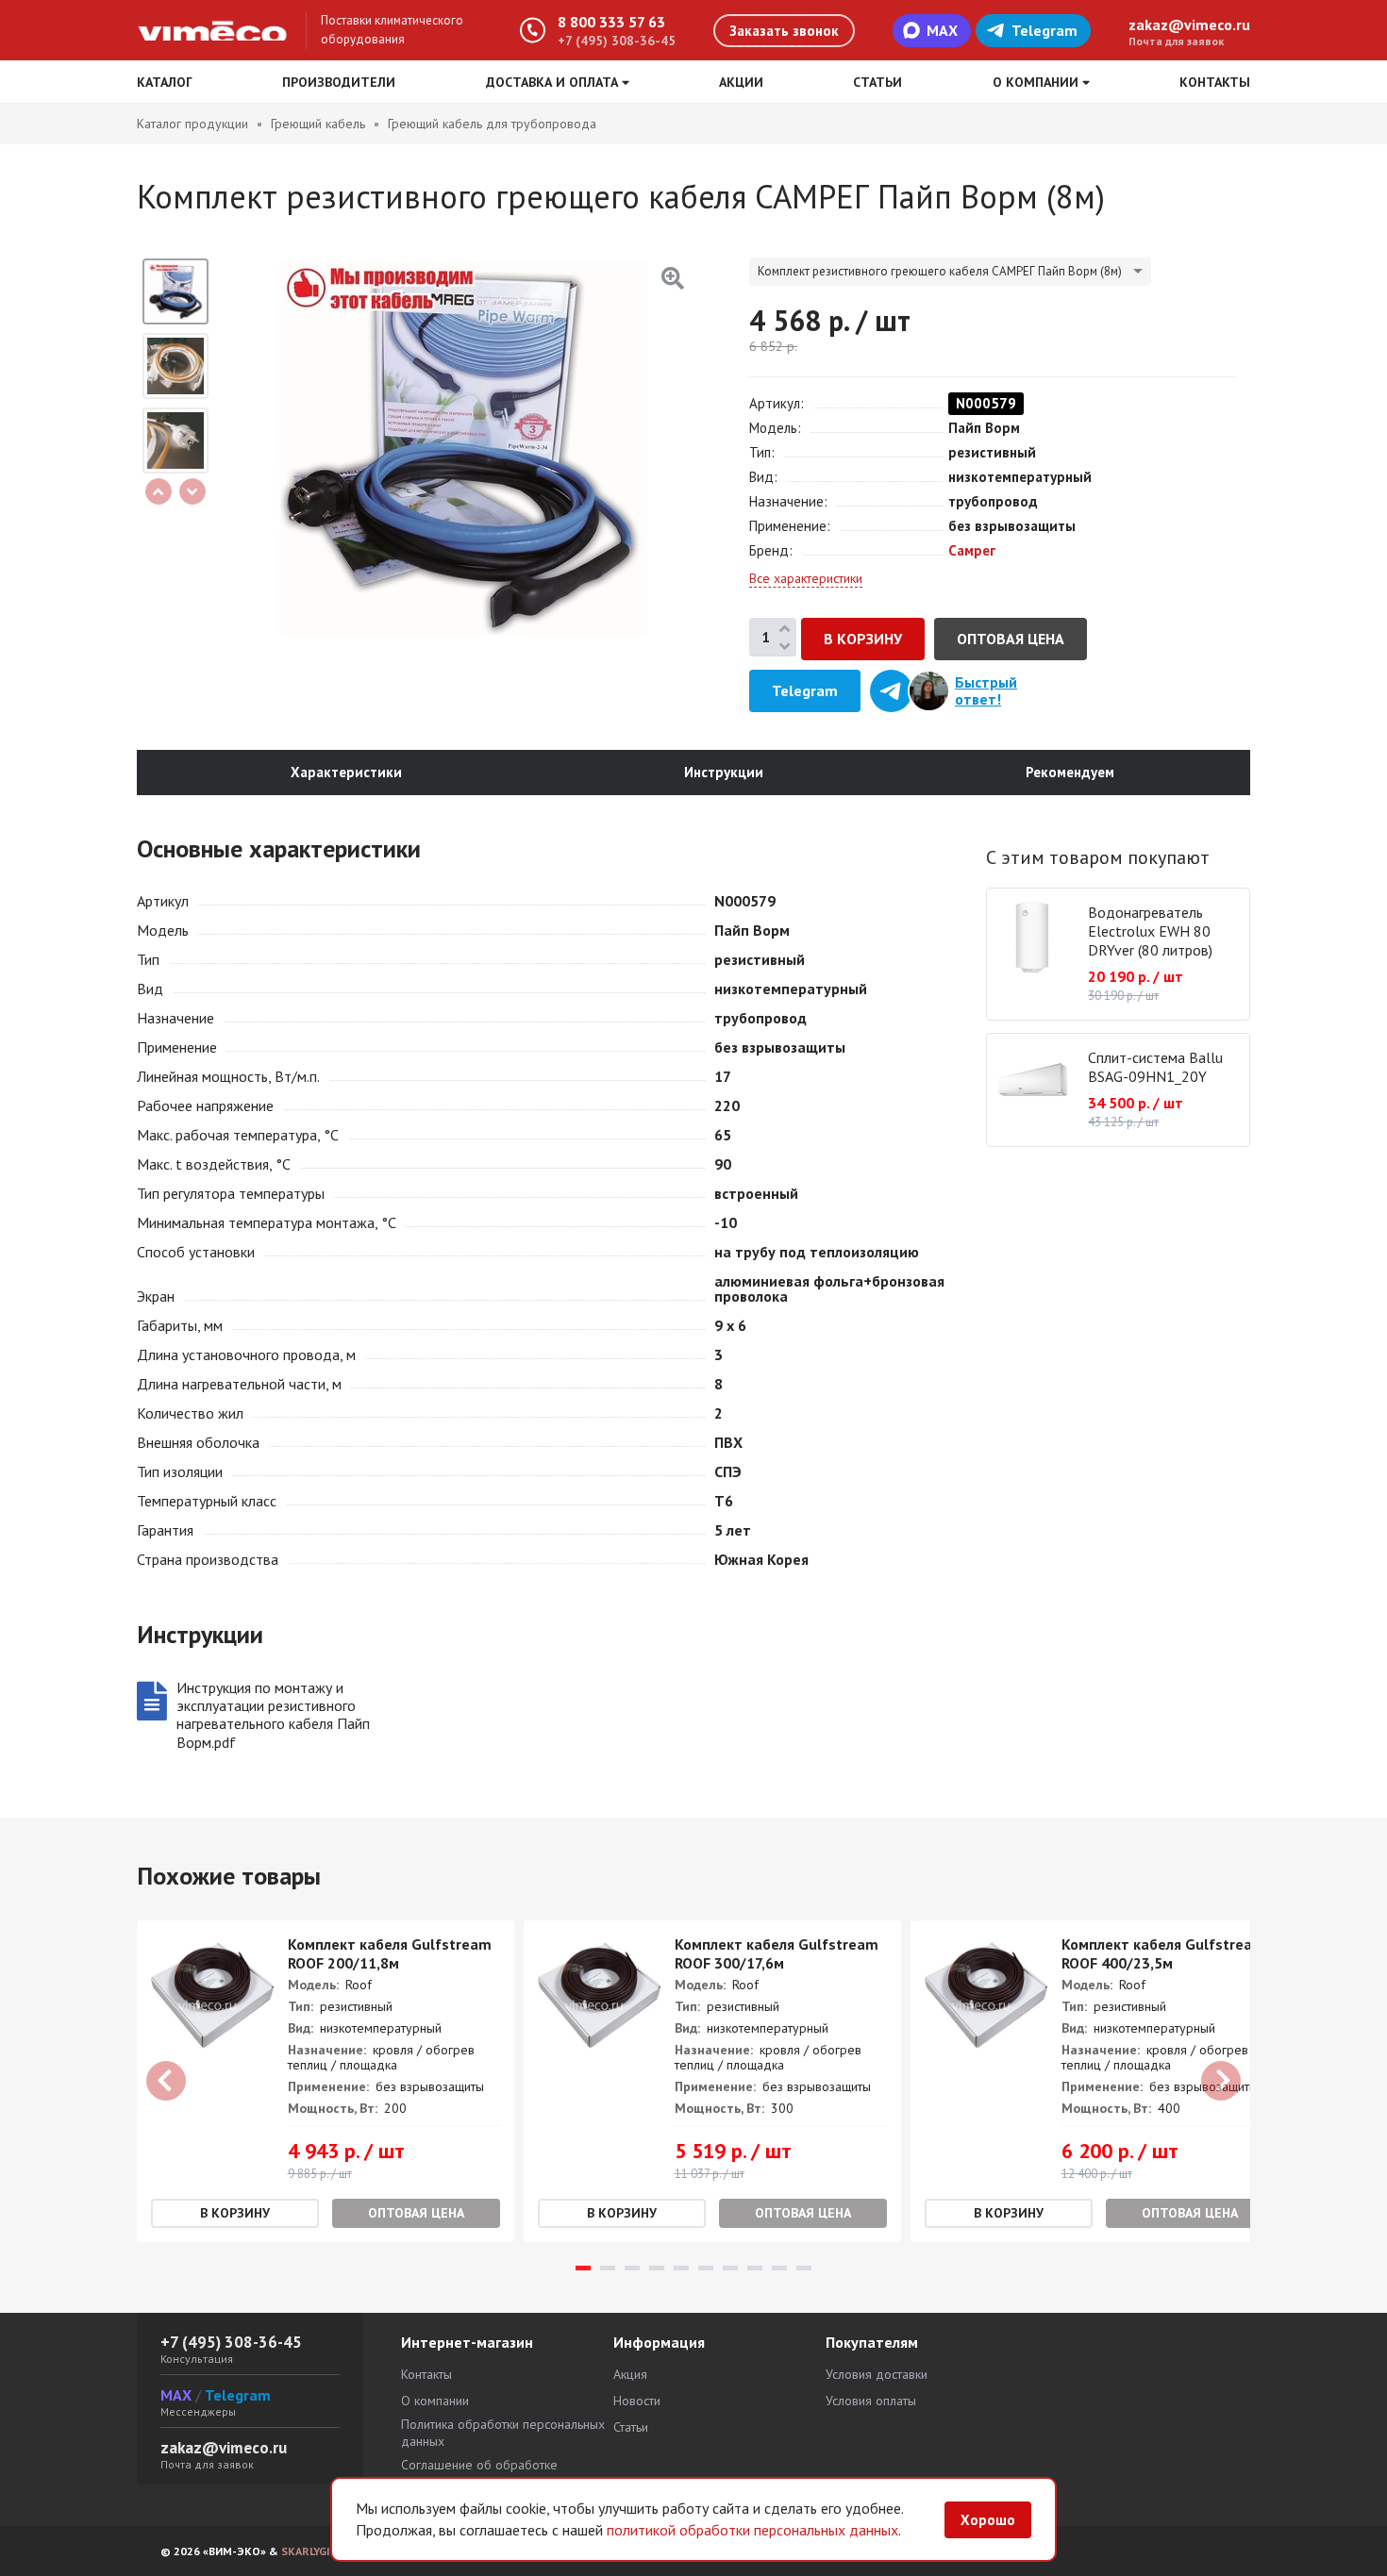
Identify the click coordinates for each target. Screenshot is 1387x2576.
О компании (435, 2401)
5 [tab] (681, 2268)
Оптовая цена (1011, 639)
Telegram (1044, 30)
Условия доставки (877, 2374)
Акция (630, 2374)
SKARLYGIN (309, 2551)
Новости (637, 2401)
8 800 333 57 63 (611, 22)
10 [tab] (804, 2268)
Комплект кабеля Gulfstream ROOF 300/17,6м (777, 1953)
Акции (741, 82)
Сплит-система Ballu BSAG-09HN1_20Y (1155, 1067)
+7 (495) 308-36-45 (617, 41)
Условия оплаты (871, 2401)
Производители (339, 82)
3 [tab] (632, 2268)
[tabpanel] (326, 2081)
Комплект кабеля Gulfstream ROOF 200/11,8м (390, 1953)
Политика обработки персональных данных (503, 2433)
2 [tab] (608, 2268)
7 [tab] (730, 2268)
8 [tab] (755, 2268)
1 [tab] (583, 2268)
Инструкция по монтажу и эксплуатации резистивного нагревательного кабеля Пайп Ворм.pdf (273, 1715)
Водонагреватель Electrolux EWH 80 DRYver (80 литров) (1150, 931)
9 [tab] (779, 2268)
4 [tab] (657, 2268)
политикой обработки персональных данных (752, 2530)
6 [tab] (706, 2268)
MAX (942, 30)
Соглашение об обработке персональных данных (479, 2473)
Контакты (1215, 82)
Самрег (972, 550)
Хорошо (988, 2520)
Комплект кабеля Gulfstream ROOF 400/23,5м (1163, 1953)
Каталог (165, 82)
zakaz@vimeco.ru (1189, 25)
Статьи (877, 82)
